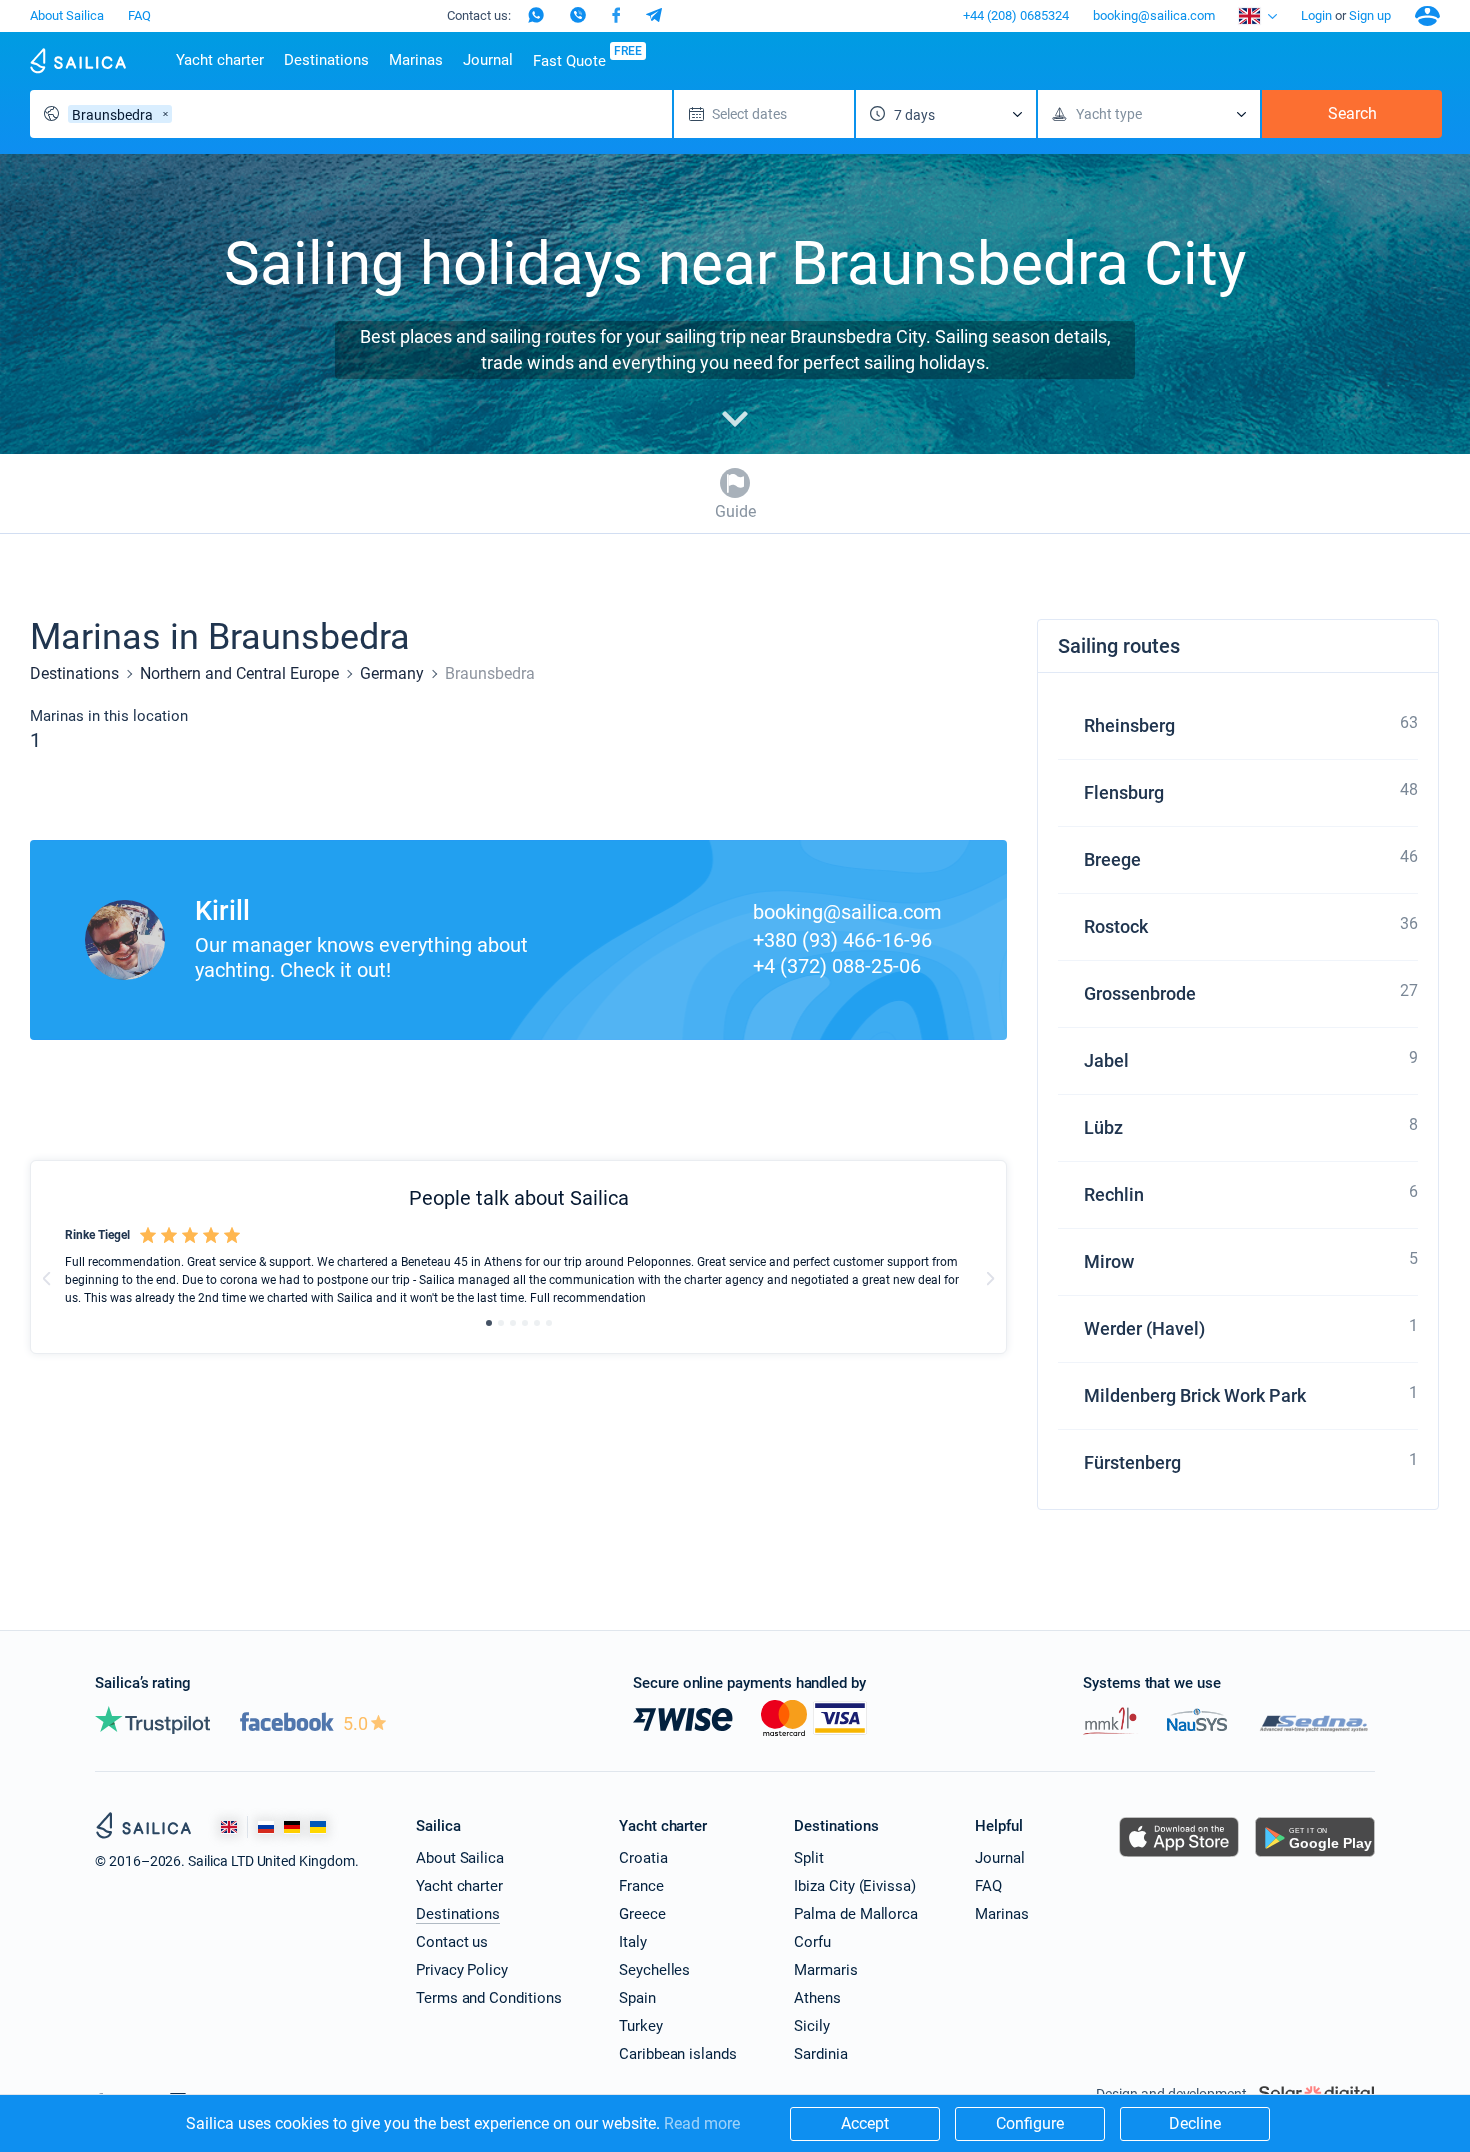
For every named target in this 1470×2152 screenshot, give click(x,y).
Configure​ (1030, 2123)
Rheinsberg (1129, 725)
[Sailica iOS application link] (1179, 1856)
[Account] (1427, 16)
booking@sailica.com (1154, 15)
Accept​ (865, 2123)
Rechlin (1114, 1194)
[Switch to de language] (292, 1827)
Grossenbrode (1140, 993)
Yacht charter (220, 60)
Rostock (1116, 926)
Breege (1112, 859)
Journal (488, 60)
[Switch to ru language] (266, 1827)
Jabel (1106, 1060)
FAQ (139, 15)
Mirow (1109, 1261)
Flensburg (1124, 792)
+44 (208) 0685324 (1016, 15)
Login (1316, 15)
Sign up (1370, 15)
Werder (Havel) (1144, 1328)
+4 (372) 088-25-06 (837, 966)
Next (990, 1278)
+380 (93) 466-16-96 (842, 940)
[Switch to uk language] (318, 1827)
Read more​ (702, 2123)
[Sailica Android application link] (1315, 1856)
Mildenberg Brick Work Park (1195, 1395)
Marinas (416, 60)
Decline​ (1195, 2123)
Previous (47, 1278)
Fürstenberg (1132, 1462)
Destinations (326, 60)
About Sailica (67, 15)
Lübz (1103, 1127)
